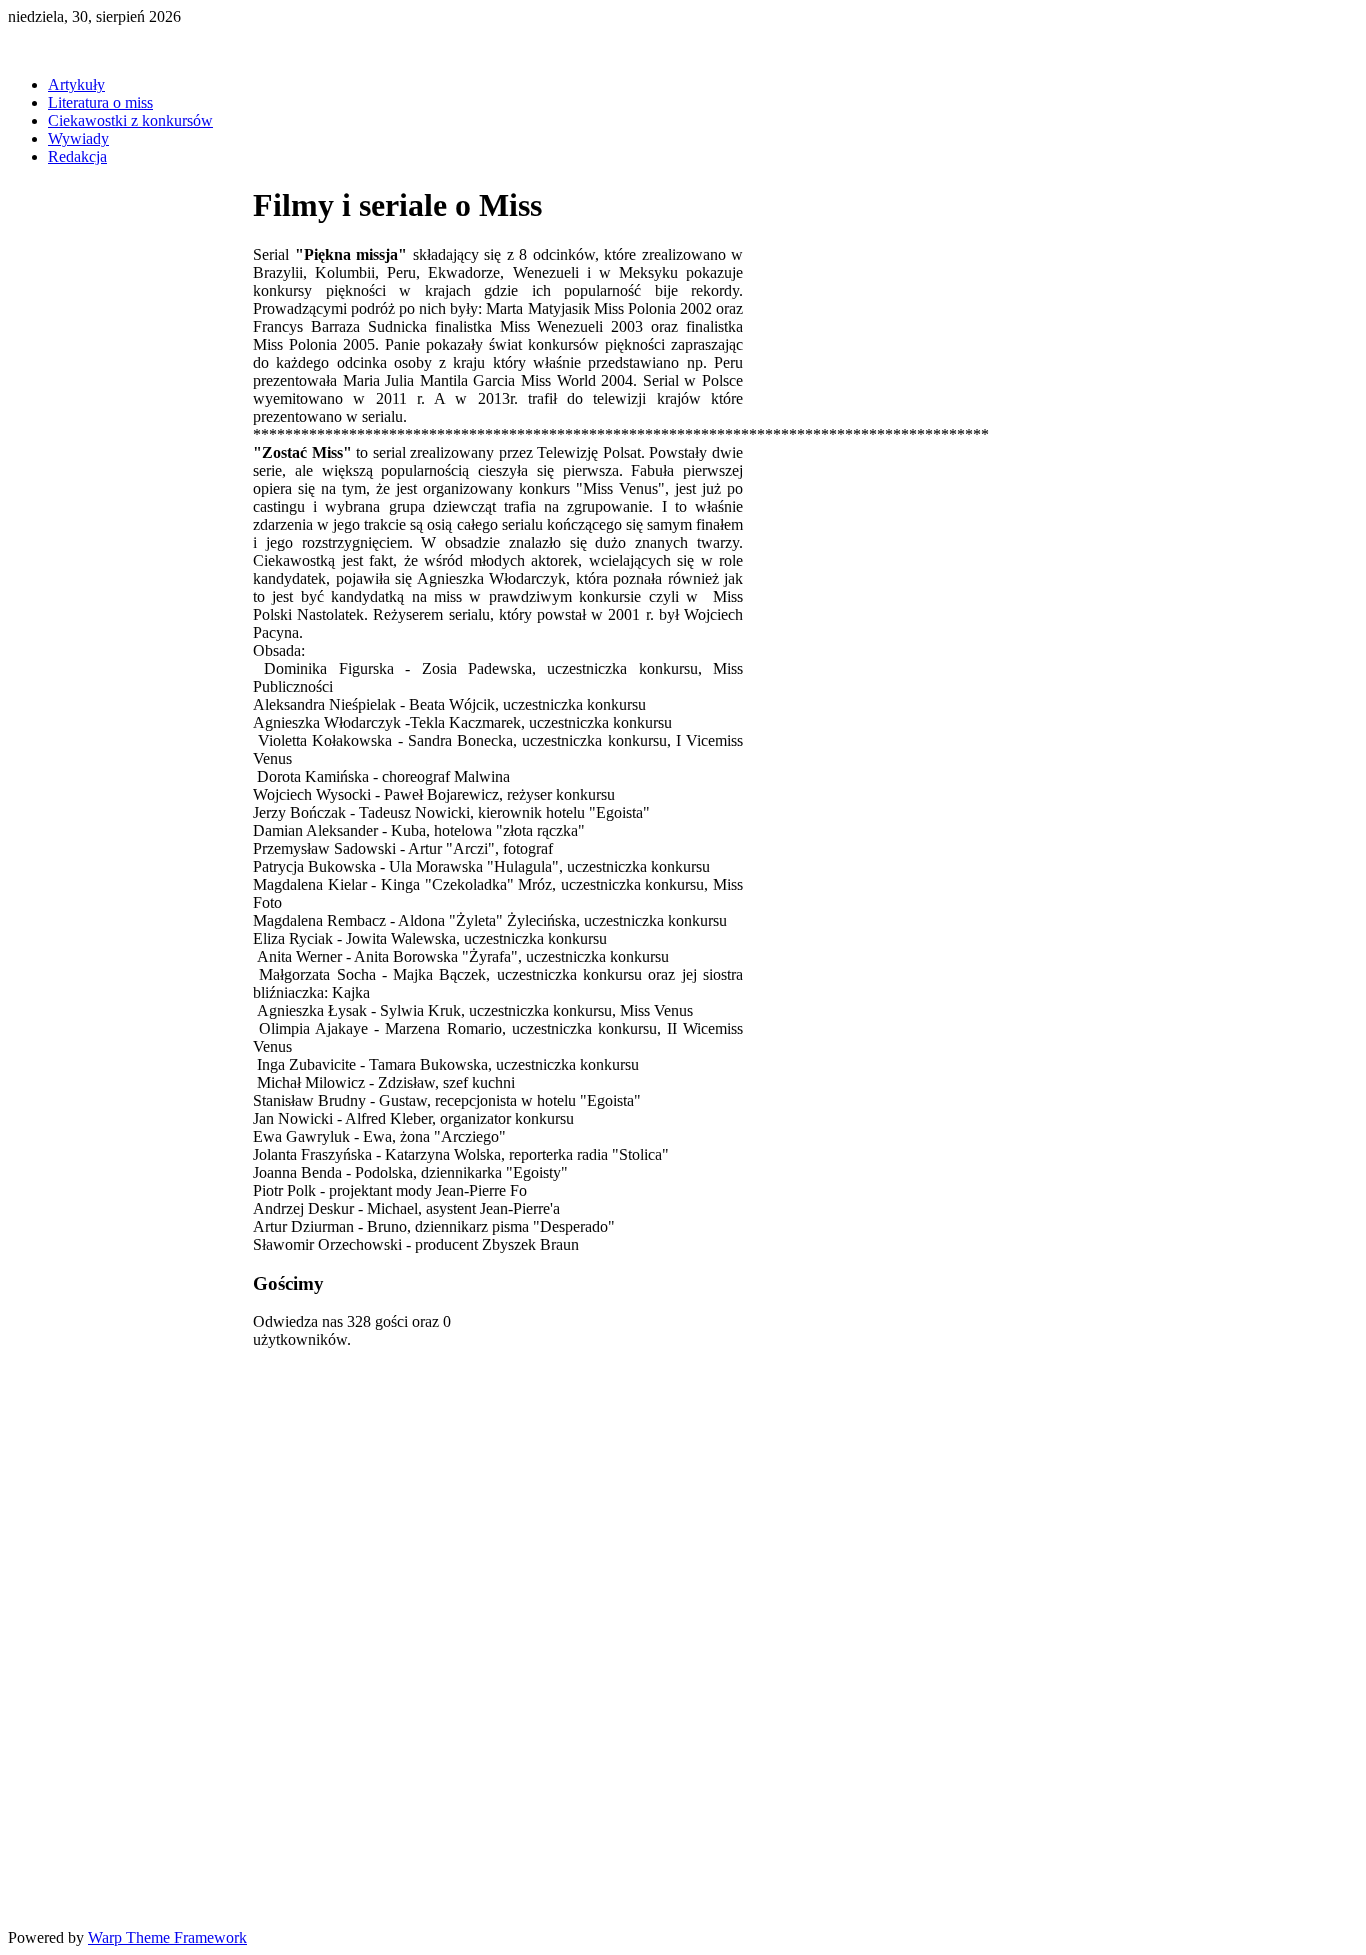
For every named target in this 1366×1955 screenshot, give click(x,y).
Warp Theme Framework (167, 1937)
